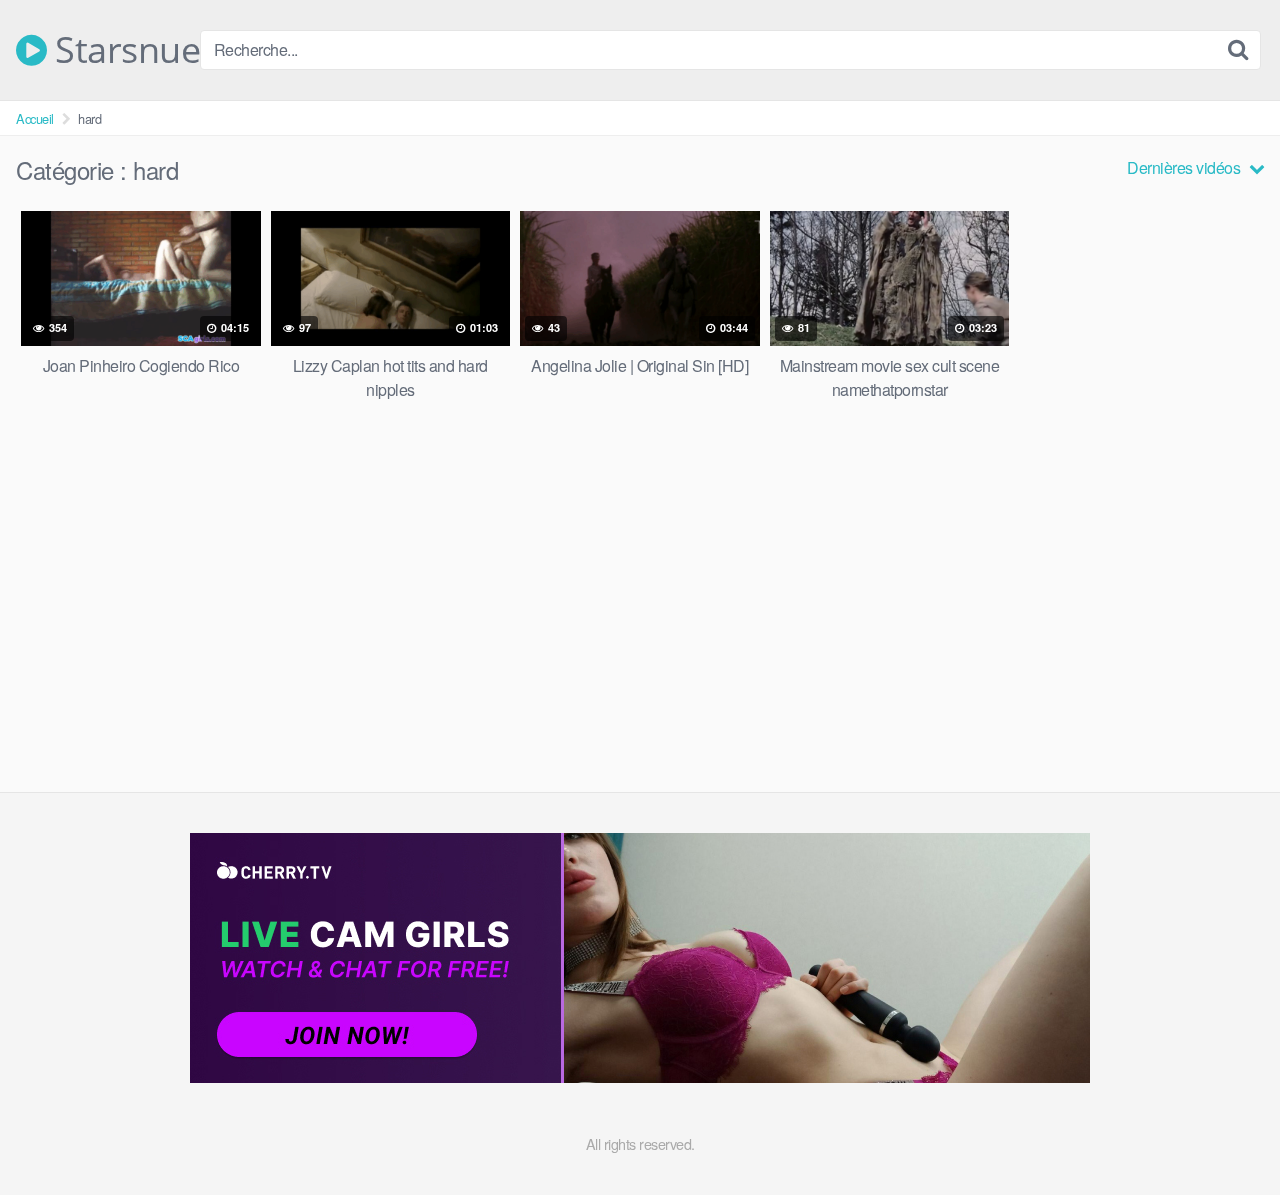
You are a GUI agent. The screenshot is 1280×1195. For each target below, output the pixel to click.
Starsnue (123, 50)
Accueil (35, 118)
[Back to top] (1225, 1131)
